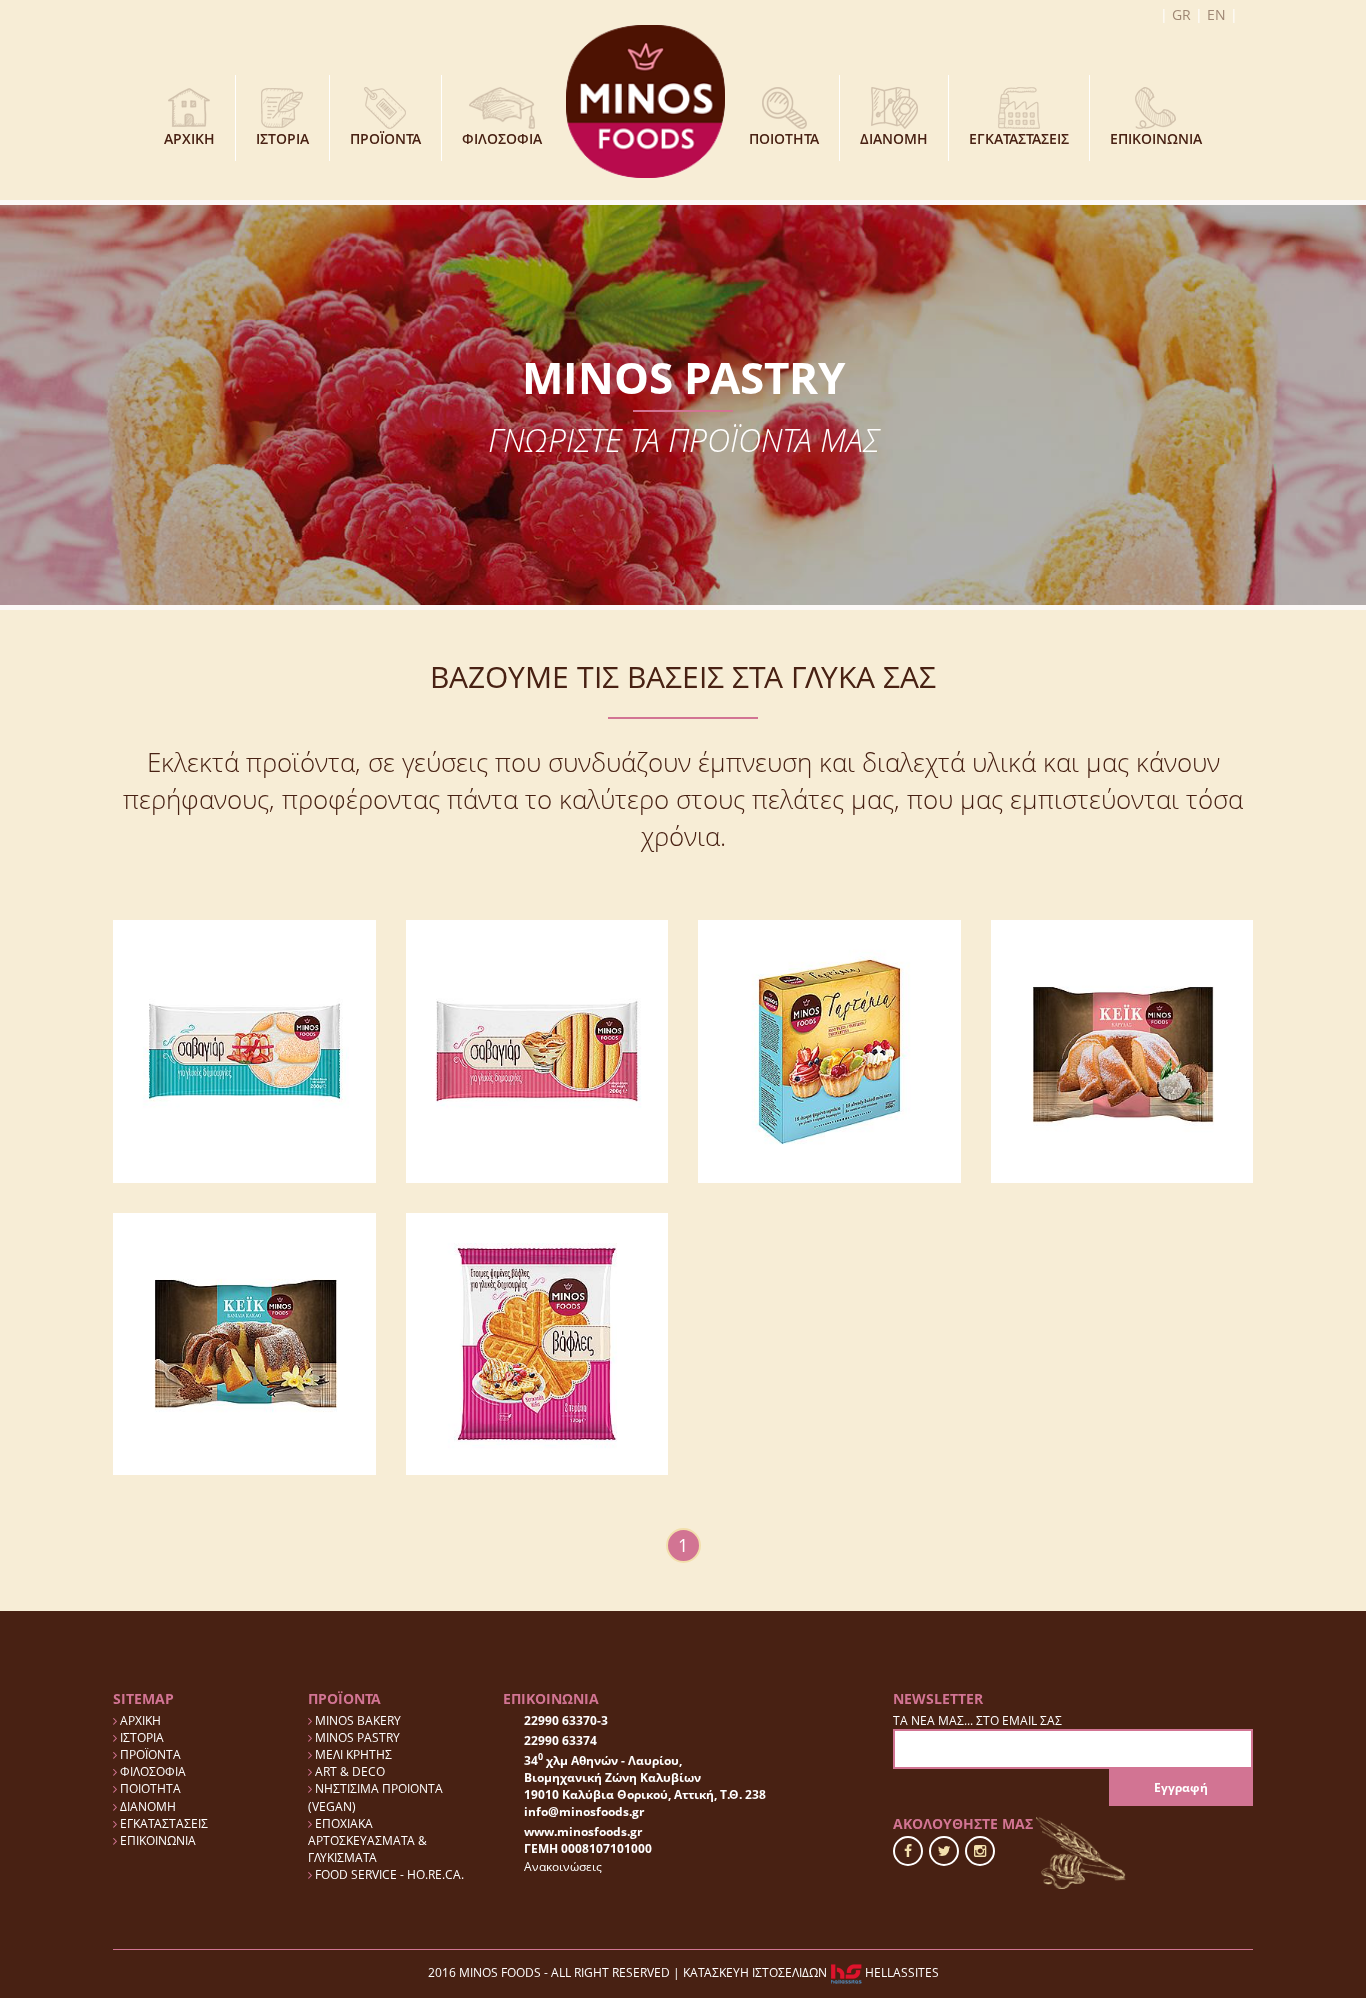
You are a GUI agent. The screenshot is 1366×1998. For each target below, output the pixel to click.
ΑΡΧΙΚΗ (189, 138)
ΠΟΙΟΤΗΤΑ (784, 138)
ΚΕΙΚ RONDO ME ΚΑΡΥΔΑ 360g (1122, 1148)
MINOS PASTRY (356, 1737)
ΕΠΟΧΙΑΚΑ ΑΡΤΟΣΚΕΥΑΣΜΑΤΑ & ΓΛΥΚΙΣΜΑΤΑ (367, 1840)
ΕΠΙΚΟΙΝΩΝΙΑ (1156, 138)
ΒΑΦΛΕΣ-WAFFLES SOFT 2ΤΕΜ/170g (537, 1362)
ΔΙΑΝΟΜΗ (894, 138)
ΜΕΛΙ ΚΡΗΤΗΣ (352, 1754)
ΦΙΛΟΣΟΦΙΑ (502, 138)
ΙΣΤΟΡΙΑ (282, 138)
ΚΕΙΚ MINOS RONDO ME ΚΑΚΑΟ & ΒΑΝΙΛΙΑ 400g (244, 1432)
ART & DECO (348, 1771)
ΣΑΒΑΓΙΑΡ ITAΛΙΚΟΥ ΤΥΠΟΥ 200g (536, 1090)
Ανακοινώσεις (563, 1866)
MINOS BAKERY (356, 1720)
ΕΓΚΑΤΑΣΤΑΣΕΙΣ (1019, 138)
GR (1181, 14)
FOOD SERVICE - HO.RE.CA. (388, 1874)
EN (1216, 14)
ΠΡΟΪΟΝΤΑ (385, 138)
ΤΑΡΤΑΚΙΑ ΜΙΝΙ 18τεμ (829, 1098)
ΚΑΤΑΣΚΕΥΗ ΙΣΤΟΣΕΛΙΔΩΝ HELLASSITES (811, 1972)
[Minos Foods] (645, 100)
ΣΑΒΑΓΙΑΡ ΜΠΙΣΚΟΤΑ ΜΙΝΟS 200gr (244, 1070)
